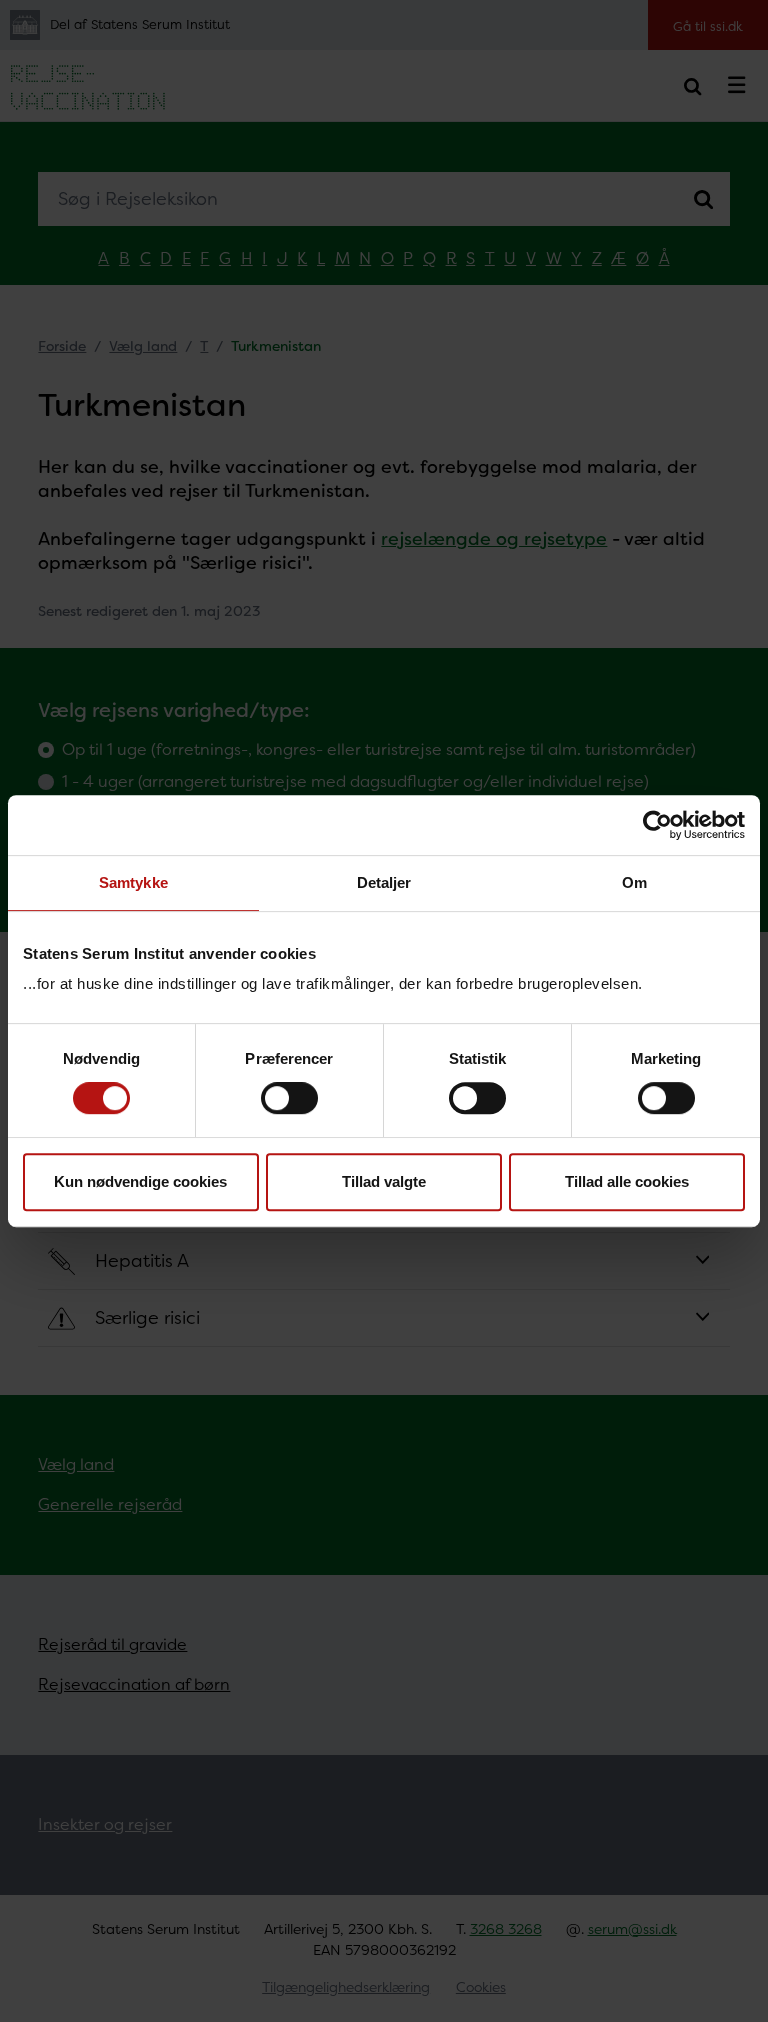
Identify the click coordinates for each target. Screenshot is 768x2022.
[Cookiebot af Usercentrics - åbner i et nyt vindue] (657, 825)
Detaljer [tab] (384, 882)
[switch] (289, 1098)
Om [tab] (634, 882)
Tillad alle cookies (627, 1181)
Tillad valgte (384, 1181)
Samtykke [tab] (133, 882)
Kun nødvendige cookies (140, 1181)
